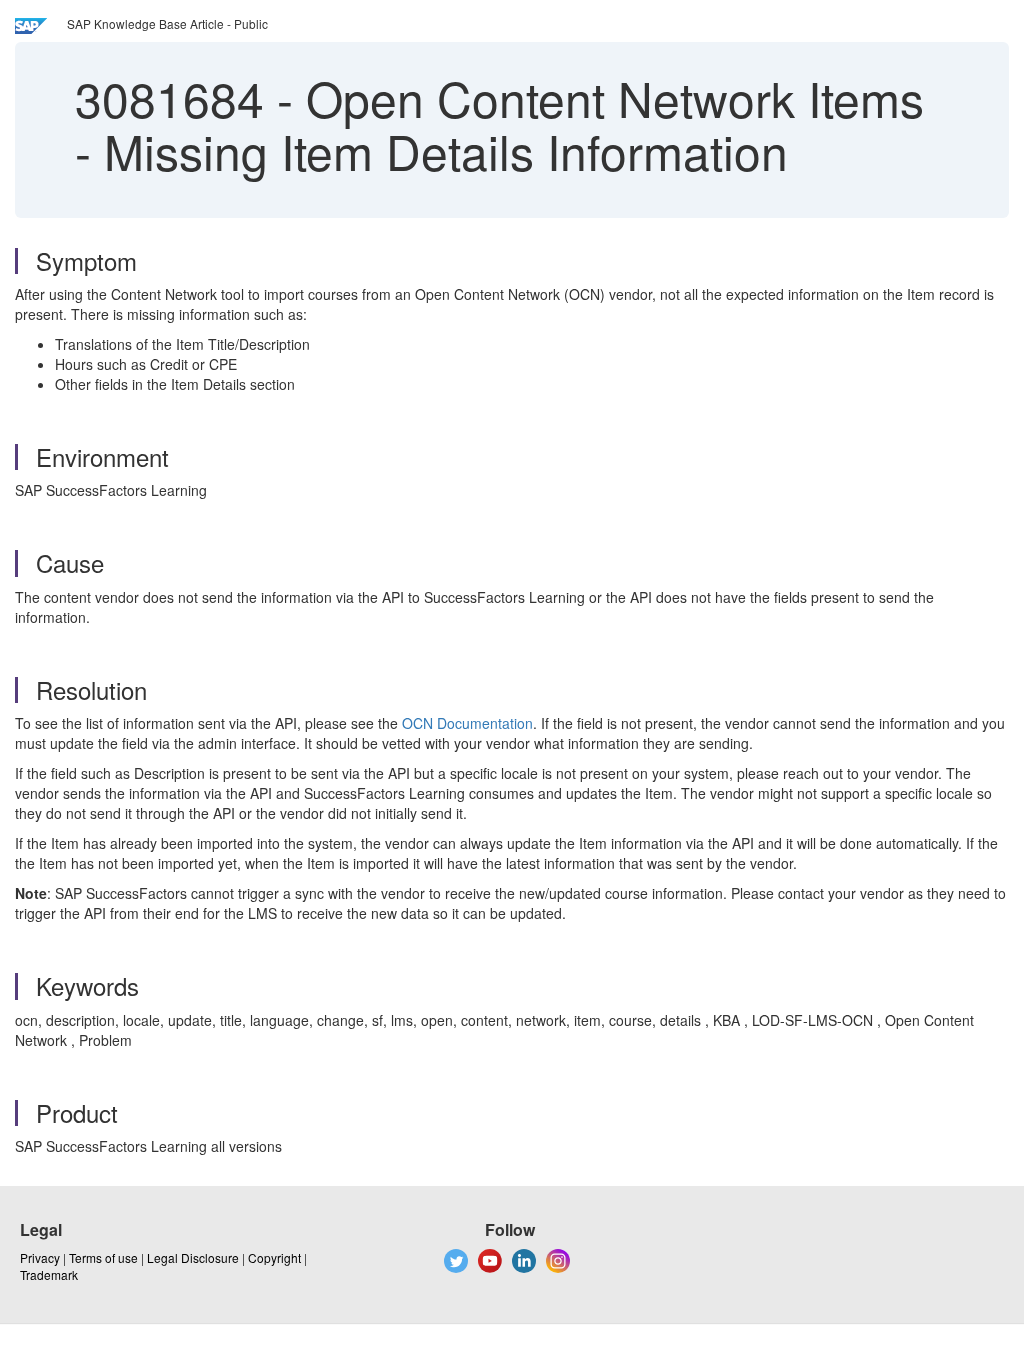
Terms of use (103, 1257)
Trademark (49, 1274)
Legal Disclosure (193, 1257)
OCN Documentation (467, 723)
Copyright (274, 1257)
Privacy (40, 1257)
